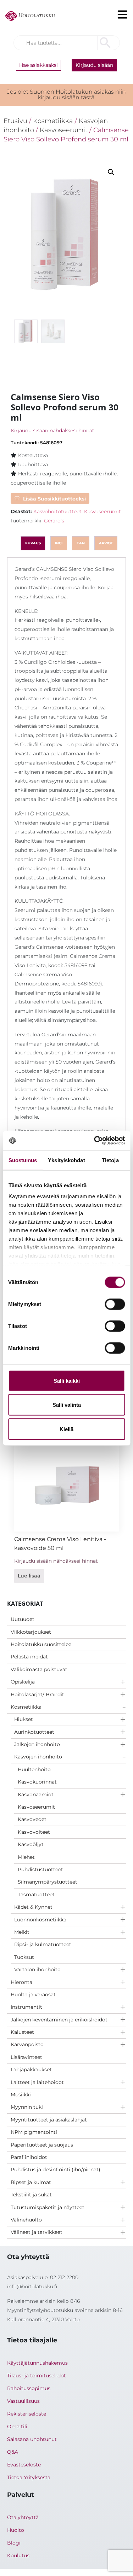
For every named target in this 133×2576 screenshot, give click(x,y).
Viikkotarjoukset (31, 1632)
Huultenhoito (34, 1769)
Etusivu (15, 121)
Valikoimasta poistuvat (39, 1669)
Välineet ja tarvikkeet (37, 2232)
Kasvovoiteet (34, 1832)
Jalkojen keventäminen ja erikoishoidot (59, 2020)
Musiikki (21, 2095)
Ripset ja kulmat (31, 2182)
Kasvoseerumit (36, 1807)
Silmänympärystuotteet (48, 1882)
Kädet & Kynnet (33, 1907)
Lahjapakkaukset (31, 2069)
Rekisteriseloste (27, 2414)
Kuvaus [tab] (33, 543)
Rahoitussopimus (29, 2388)
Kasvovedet (32, 1819)
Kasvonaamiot (36, 1795)
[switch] (115, 1304)
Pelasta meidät (29, 1657)
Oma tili (17, 2426)
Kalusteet (22, 2032)
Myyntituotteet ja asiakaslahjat (49, 2120)
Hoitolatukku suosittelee (41, 1644)
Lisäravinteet (26, 2057)
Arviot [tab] (106, 543)
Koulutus (18, 2555)
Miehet (26, 1857)
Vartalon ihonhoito (37, 1969)
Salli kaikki (67, 1380)
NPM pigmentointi (34, 2132)
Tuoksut (24, 1957)
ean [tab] (81, 543)
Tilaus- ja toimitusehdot (37, 2376)
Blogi (14, 2543)
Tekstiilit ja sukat (31, 2195)
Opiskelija (23, 1682)
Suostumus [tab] (23, 1160)
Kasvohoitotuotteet (57, 511)
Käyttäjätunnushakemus (37, 2363)
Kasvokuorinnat (37, 1782)
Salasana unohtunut (32, 2439)
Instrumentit (26, 2007)
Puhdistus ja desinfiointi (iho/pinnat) (56, 2170)
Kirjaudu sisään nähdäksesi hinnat (52, 431)
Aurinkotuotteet (34, 1732)
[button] (111, 172)
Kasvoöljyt (31, 1844)
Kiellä (66, 1429)
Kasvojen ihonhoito (38, 1757)
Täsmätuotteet (36, 1895)
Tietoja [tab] (110, 1160)
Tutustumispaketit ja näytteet (48, 2207)
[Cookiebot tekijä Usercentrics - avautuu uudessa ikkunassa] (95, 1141)
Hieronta (21, 1982)
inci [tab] (59, 543)
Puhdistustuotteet (40, 1869)
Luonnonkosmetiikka (40, 1920)
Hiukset (24, 1719)
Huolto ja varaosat (33, 1995)
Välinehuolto (26, 2220)
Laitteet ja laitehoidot (37, 2082)
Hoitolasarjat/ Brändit (37, 1694)
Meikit (22, 1932)
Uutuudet (23, 1619)
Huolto (16, 2530)
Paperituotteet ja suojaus (42, 2145)
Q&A (13, 2452)
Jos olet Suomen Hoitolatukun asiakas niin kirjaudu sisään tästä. (66, 95)
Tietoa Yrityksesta (29, 2477)
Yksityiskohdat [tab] (66, 1160)
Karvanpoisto (27, 2044)
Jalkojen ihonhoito (37, 1744)
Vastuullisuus (23, 2401)
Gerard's (54, 521)
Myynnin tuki (27, 2107)
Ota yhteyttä (23, 2517)
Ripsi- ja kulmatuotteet (43, 1944)
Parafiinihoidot (29, 2157)
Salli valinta (67, 1405)
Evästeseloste (24, 2465)
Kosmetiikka (26, 1707)
